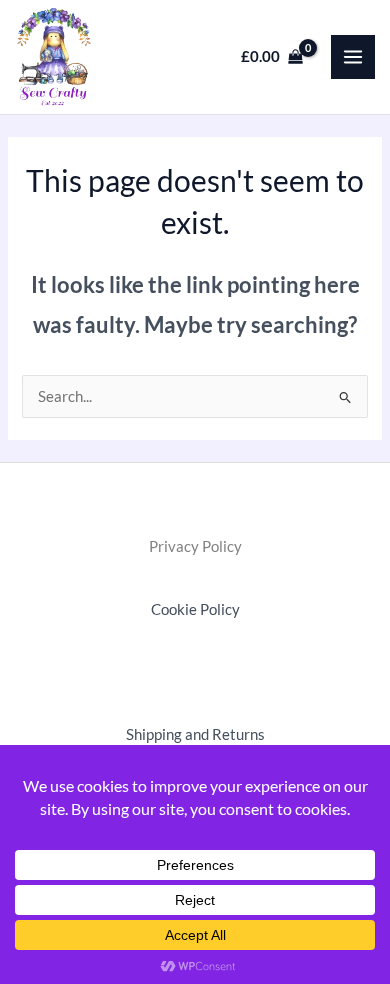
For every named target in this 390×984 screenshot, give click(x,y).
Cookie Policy (195, 609)
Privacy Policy (195, 546)
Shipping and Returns (195, 734)
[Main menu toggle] (353, 57)
